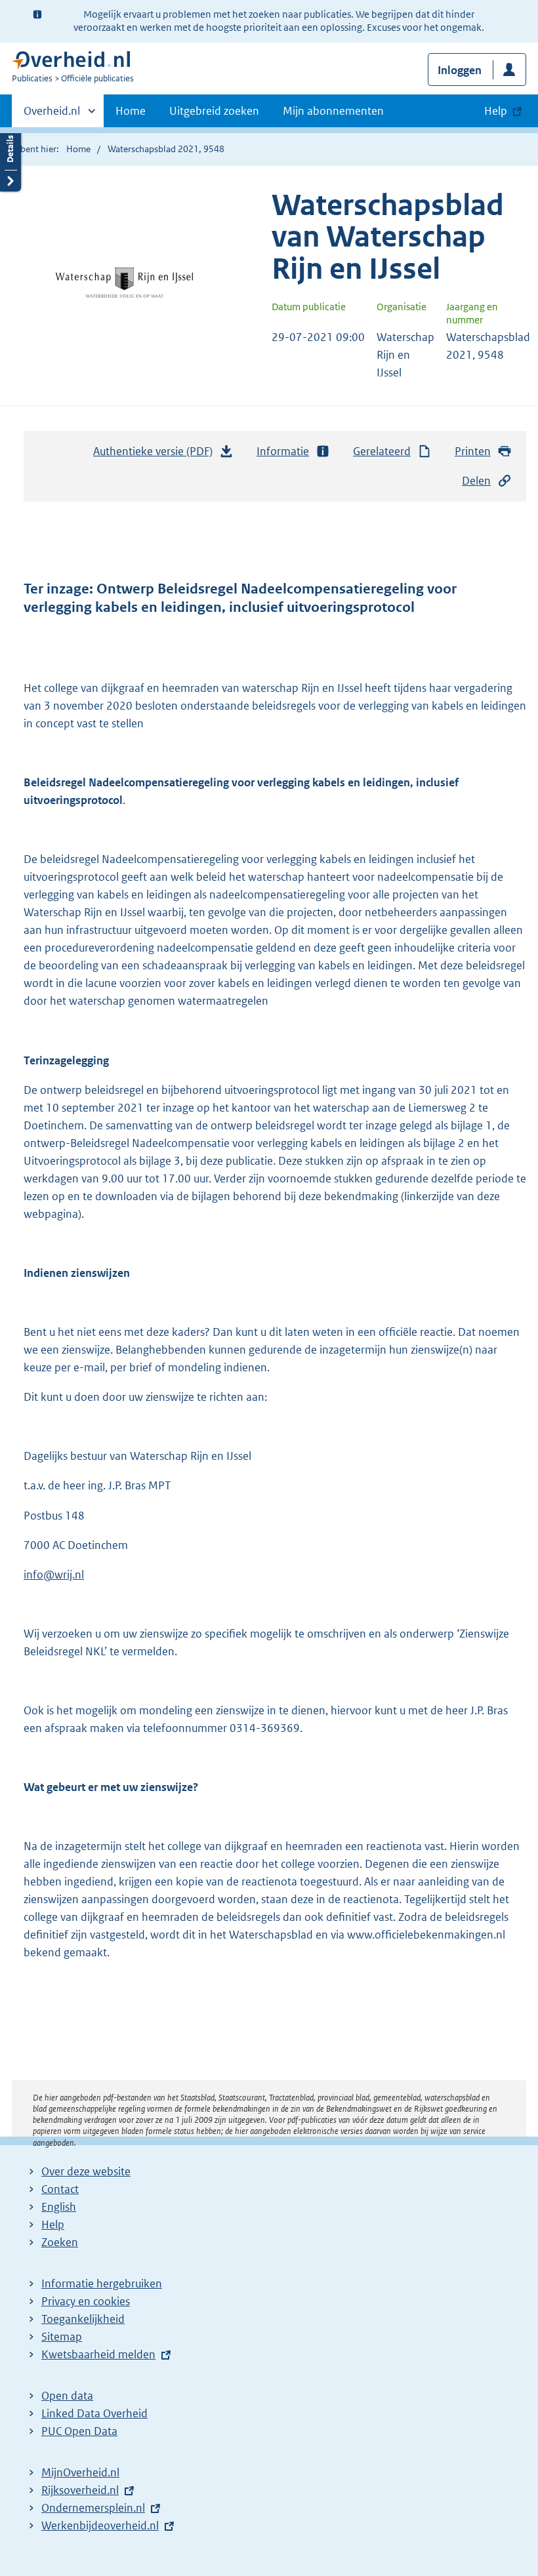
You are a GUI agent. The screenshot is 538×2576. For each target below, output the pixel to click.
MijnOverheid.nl (80, 2472)
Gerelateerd (382, 451)
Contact (60, 2189)
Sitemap (62, 2337)
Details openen (10, 159)
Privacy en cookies (86, 2301)
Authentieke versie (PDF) (156, 455)
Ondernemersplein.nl (93, 2508)
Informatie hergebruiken (102, 2284)
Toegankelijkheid (83, 2319)
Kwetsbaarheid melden (98, 2354)
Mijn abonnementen (333, 111)
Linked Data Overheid (94, 2413)
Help (53, 2224)
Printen (473, 451)
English (59, 2207)
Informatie (283, 451)
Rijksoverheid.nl (80, 2490)
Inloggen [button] (460, 70)
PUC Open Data (79, 2431)
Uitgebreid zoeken (214, 111)
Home (131, 111)
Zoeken (60, 2242)
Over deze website (86, 2171)
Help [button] (496, 111)
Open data (67, 2396)
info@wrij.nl (54, 1575)
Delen (476, 481)
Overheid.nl (52, 115)
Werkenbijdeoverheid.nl (100, 2526)
